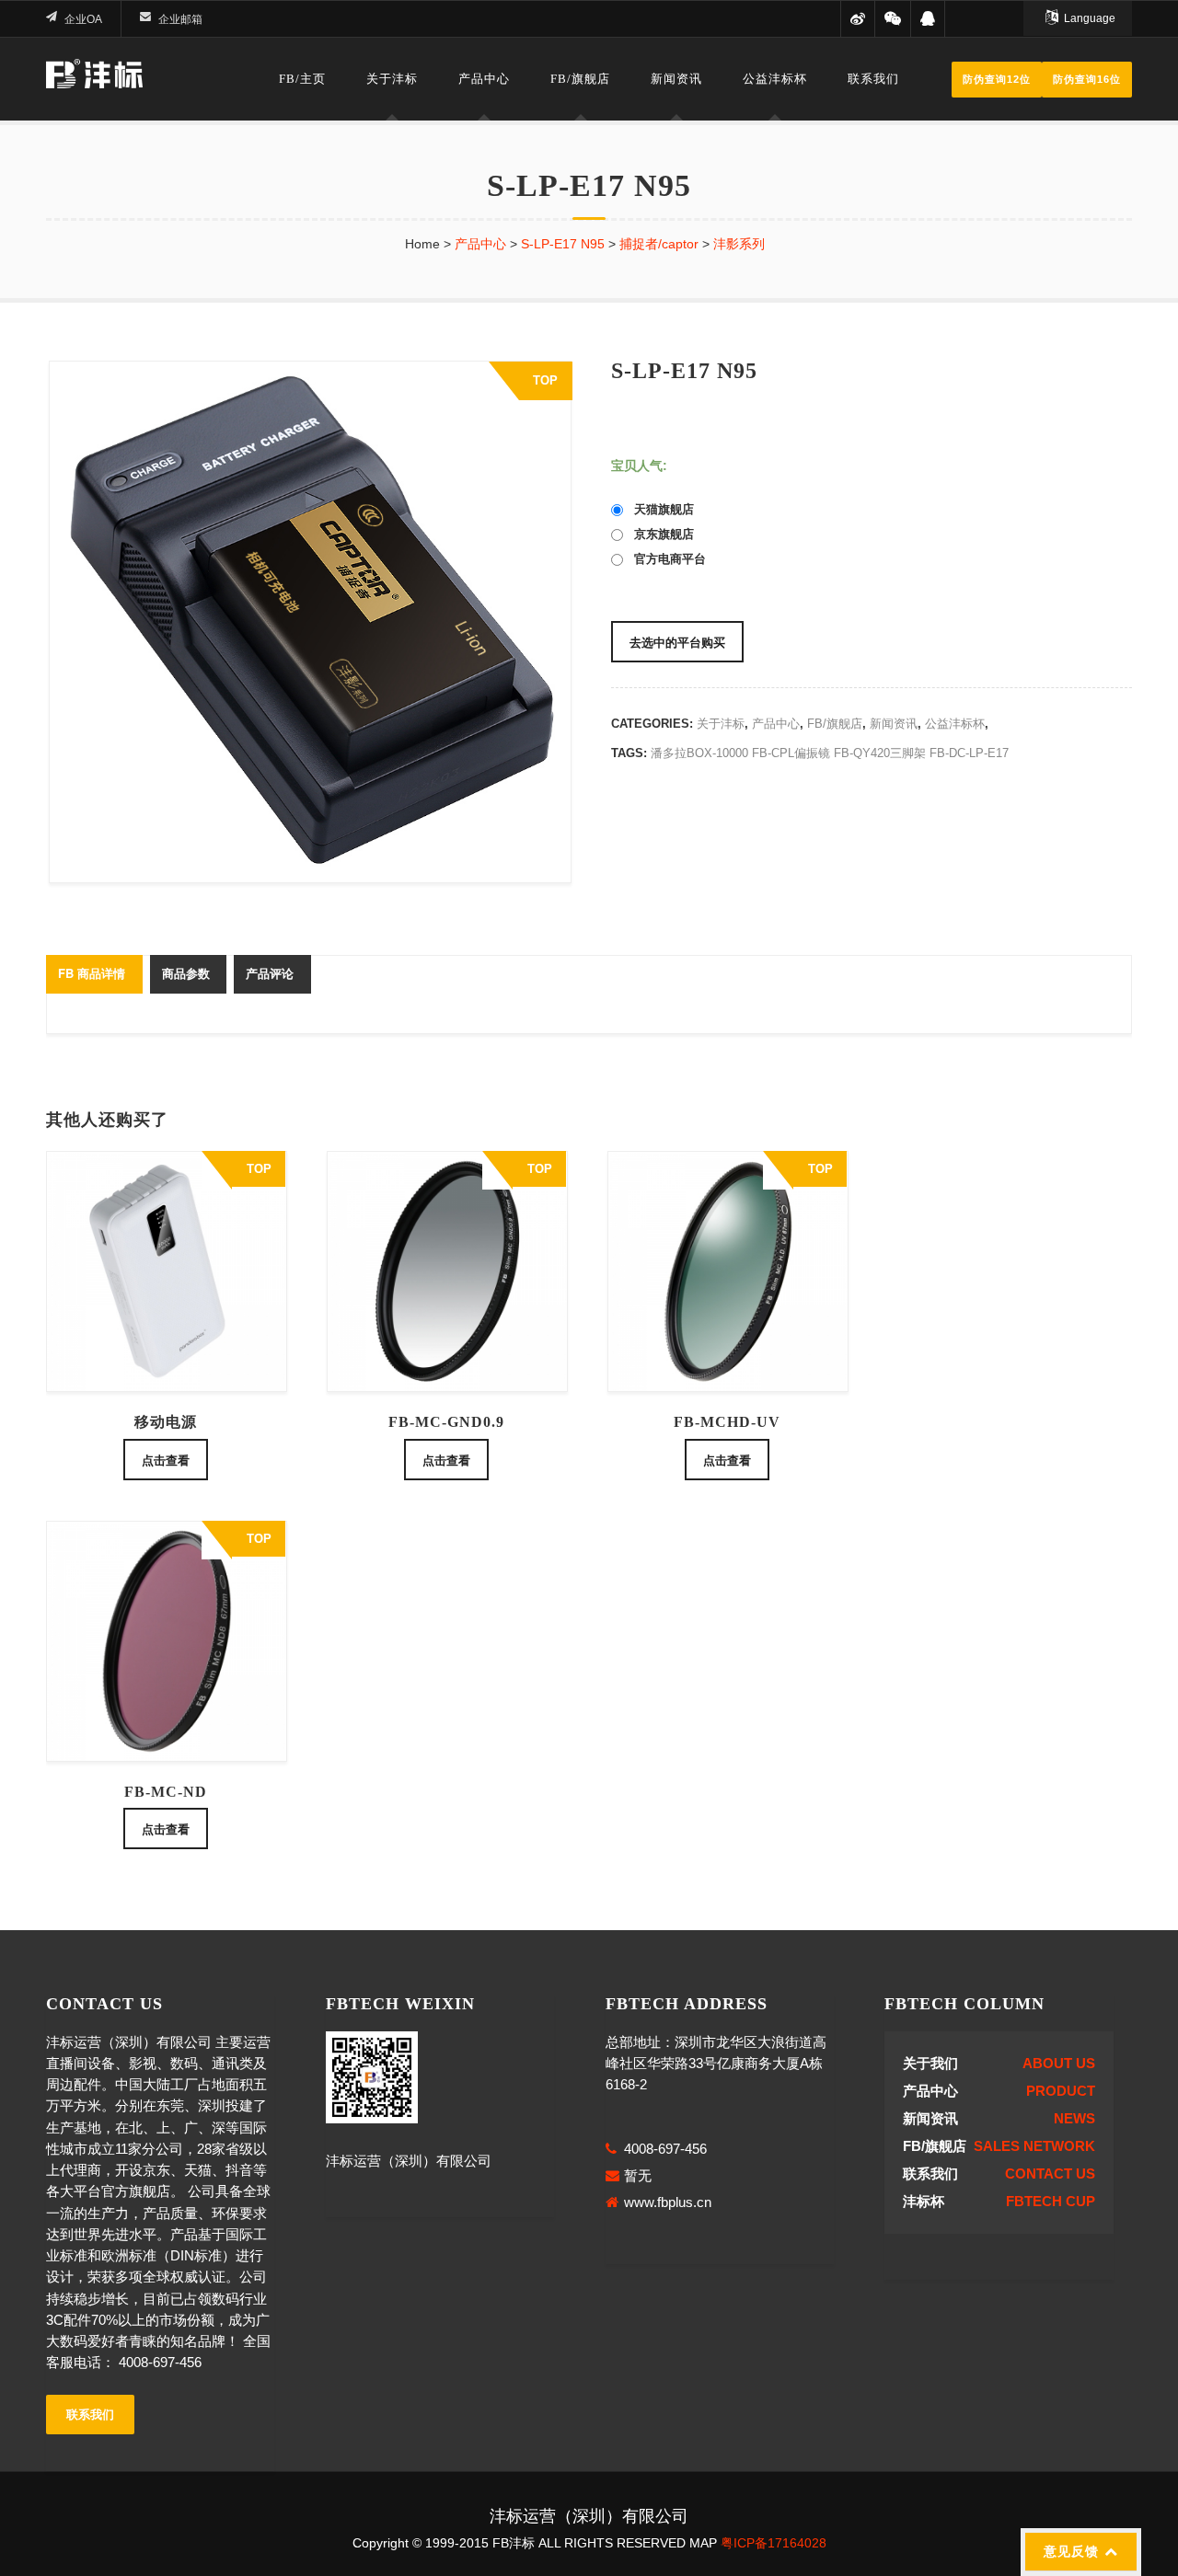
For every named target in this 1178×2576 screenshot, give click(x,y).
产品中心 (484, 79)
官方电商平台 (664, 559)
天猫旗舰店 (658, 509)
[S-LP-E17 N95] (306, 622)
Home (422, 244)
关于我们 (930, 2064)
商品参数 (186, 973)
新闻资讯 (676, 79)
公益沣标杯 (775, 79)
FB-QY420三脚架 (880, 753)
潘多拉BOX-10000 (699, 753)
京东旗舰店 (658, 534)
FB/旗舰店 (580, 79)
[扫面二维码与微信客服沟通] (892, 19)
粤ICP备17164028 (774, 2543)
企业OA (83, 19)
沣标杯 (924, 2202)
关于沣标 (392, 79)
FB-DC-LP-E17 (969, 753)
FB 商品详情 (92, 973)
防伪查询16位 (1087, 79)
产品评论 (270, 973)
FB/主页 (302, 79)
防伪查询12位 (997, 79)
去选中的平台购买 (677, 642)
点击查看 (166, 1460)
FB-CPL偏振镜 (791, 753)
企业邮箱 (180, 19)
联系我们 (873, 79)
